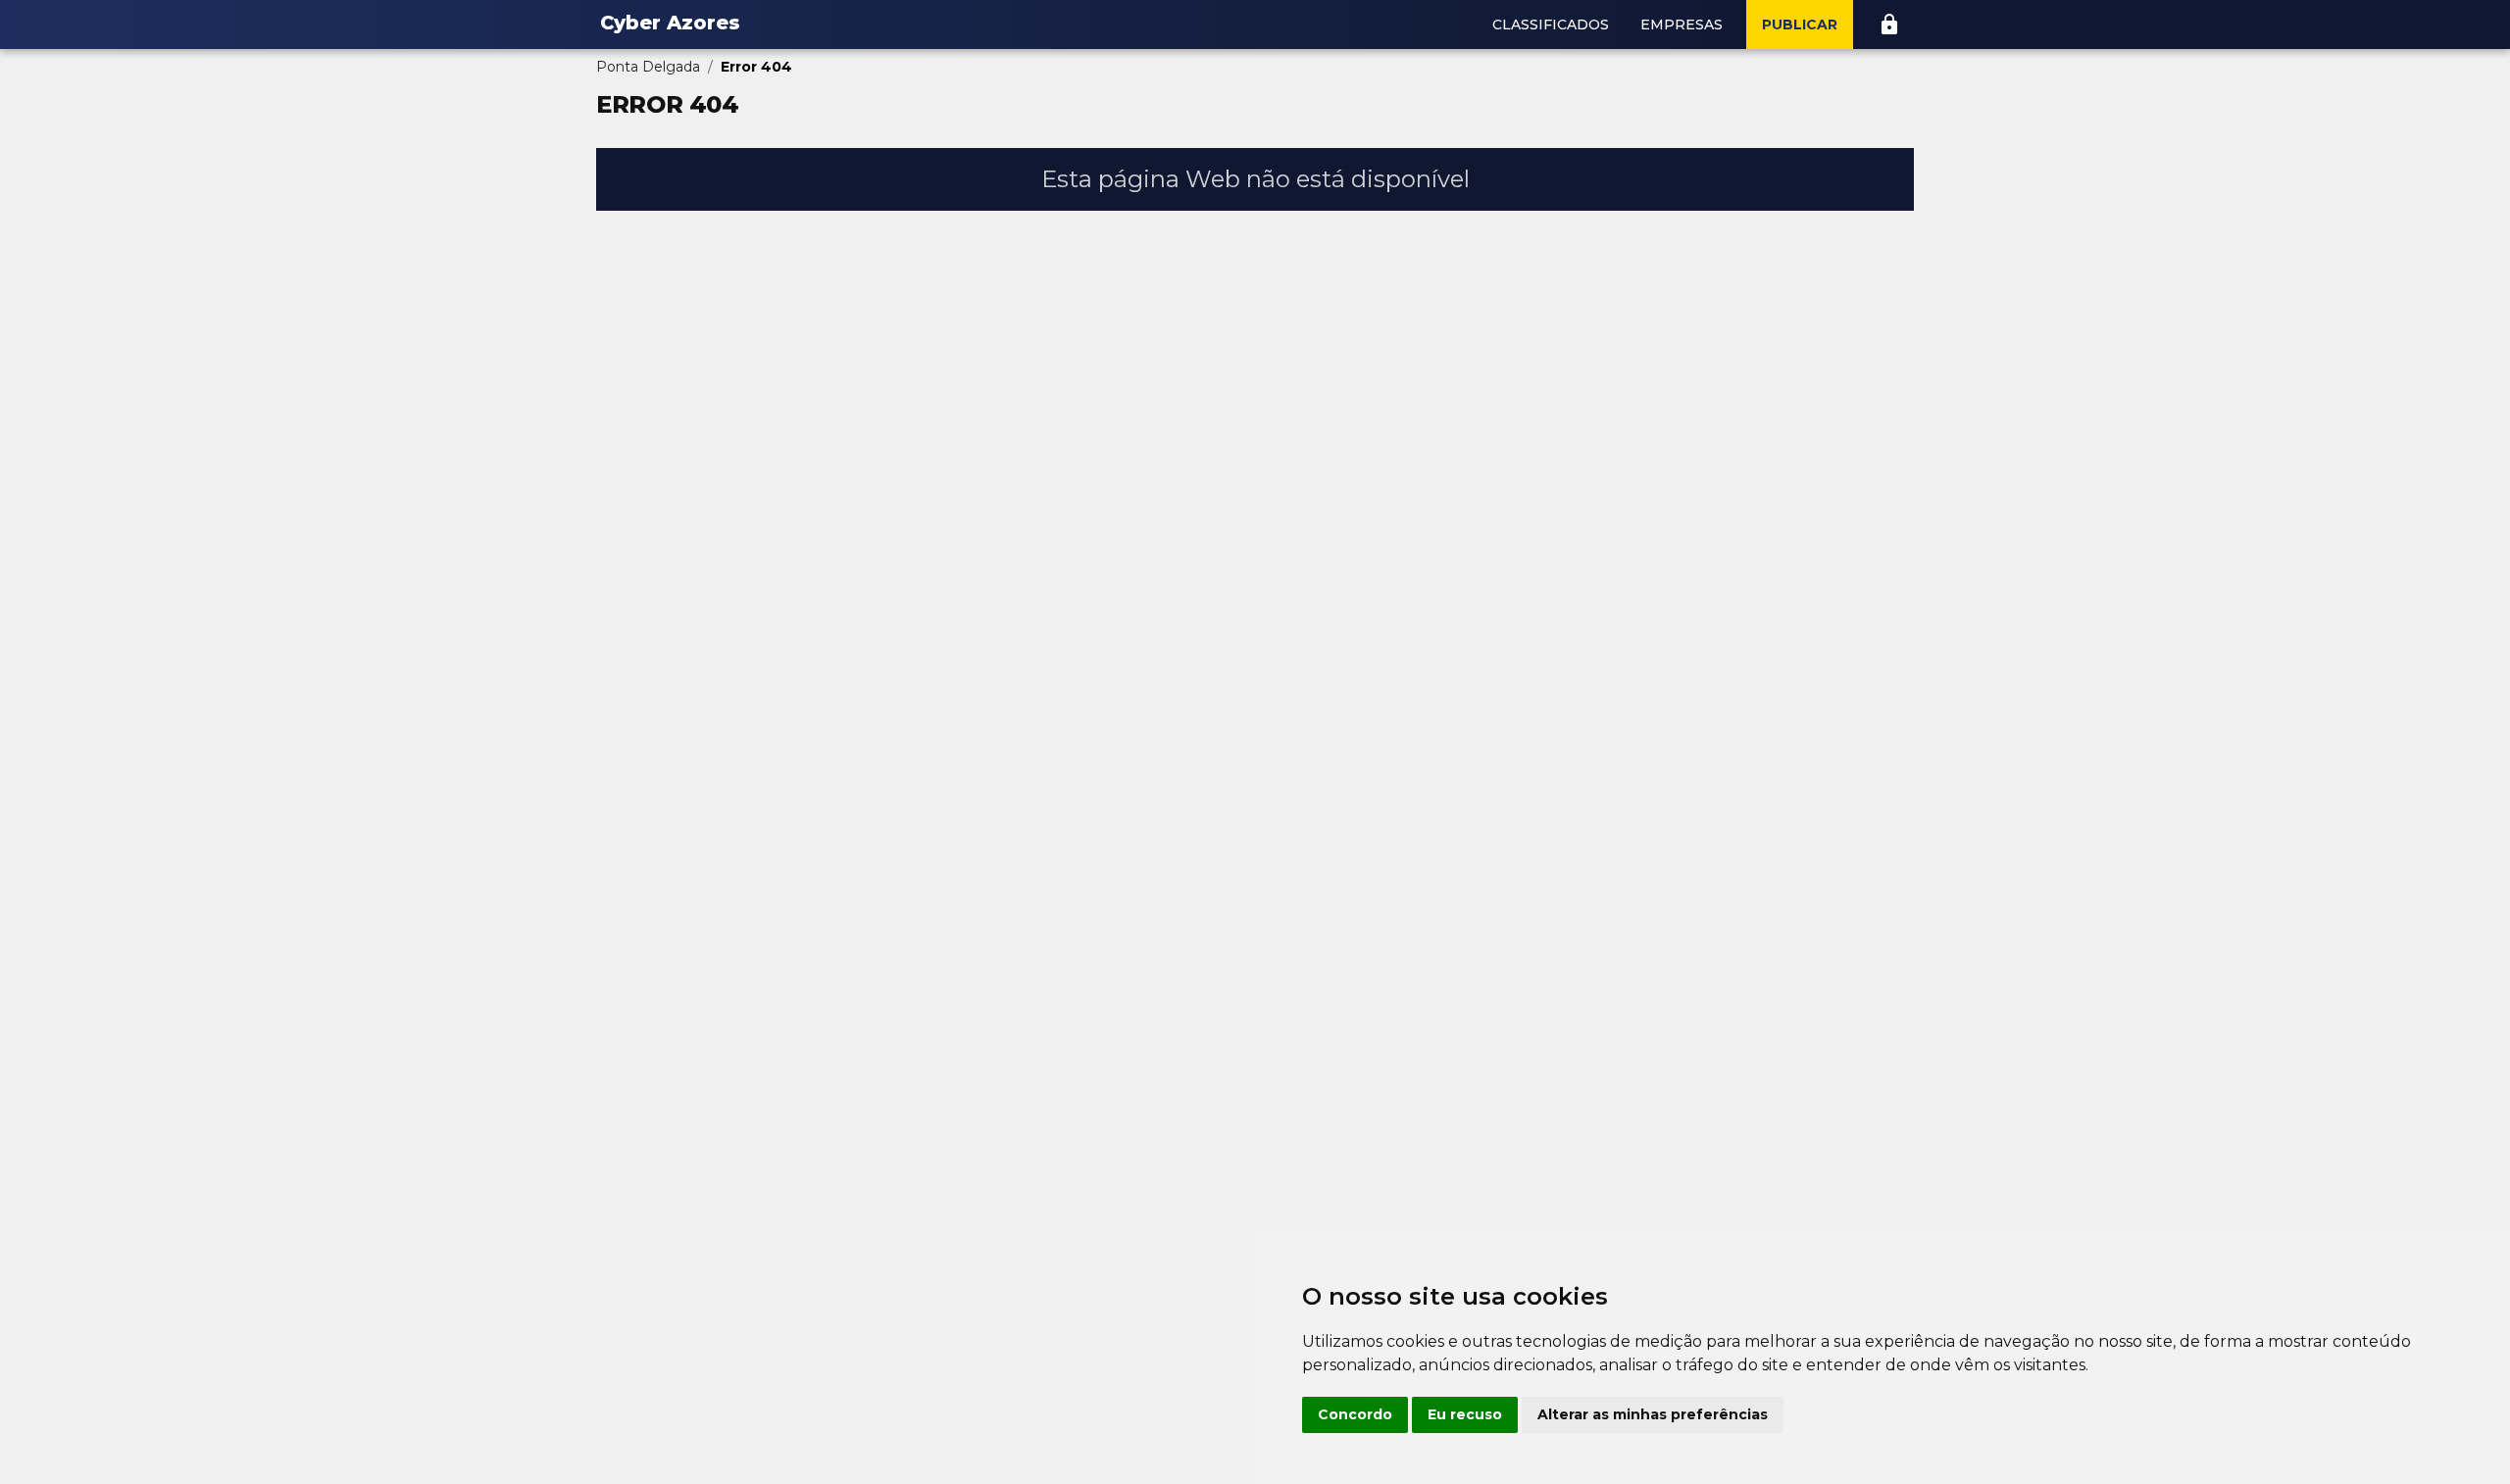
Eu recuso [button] (1465, 1414)
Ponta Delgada (648, 67)
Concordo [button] (1355, 1414)
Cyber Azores (670, 23)
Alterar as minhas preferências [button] (1653, 1414)
